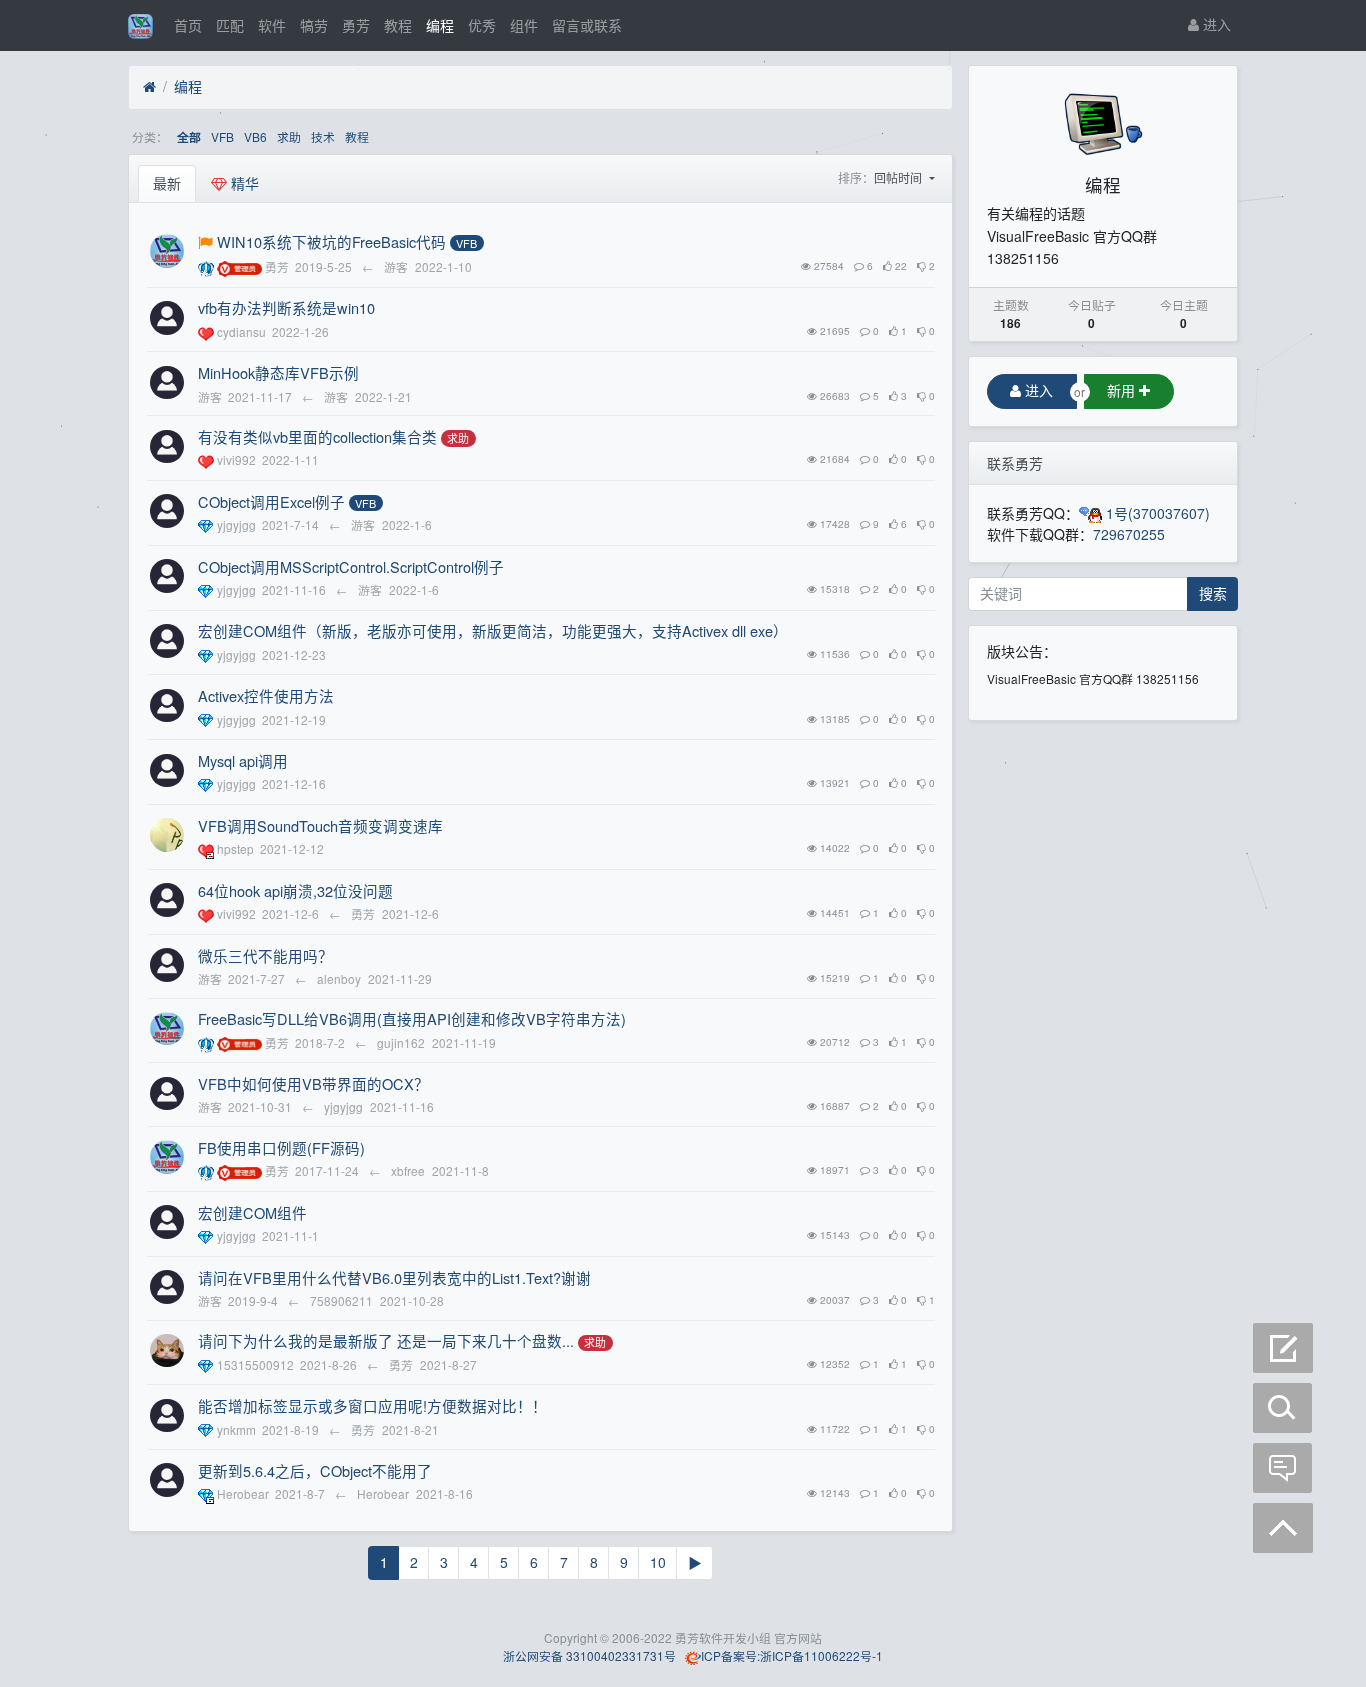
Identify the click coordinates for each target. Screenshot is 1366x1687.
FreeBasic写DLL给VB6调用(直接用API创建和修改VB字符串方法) (412, 1018)
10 (658, 1562)
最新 (167, 183)
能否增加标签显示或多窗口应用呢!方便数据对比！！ (372, 1405)
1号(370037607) (1156, 513)
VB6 (255, 136)
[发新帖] (1283, 1348)
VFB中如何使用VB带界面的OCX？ (313, 1083)
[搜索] (1283, 1408)
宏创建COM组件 (252, 1212)
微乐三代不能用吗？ (265, 955)
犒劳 (314, 25)
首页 (188, 25)
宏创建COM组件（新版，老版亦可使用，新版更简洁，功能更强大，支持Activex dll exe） (493, 630)
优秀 (482, 25)
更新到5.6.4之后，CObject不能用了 (315, 1470)
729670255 (1129, 534)
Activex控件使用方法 (266, 695)
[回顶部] (1283, 1528)
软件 (272, 25)
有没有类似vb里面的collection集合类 (317, 436)
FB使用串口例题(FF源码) (281, 1147)
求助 (289, 136)
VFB (222, 136)
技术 (323, 136)
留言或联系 (587, 25)
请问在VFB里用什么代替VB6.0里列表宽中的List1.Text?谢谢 (394, 1277)
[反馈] (1283, 1468)
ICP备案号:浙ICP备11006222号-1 (792, 1655)
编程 (440, 25)
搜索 (1213, 593)
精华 (243, 183)
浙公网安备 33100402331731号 (588, 1655)
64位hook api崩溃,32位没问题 (295, 890)
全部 (189, 137)
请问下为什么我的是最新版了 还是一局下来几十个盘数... (386, 1340)
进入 (1215, 24)
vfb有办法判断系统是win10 (286, 307)
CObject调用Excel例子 (271, 501)
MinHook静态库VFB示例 (278, 372)
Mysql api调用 (243, 760)
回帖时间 (899, 177)
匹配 (230, 25)
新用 (1123, 390)
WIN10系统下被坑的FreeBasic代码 (331, 241)
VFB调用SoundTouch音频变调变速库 (320, 825)
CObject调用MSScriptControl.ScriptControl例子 (351, 566)
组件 (524, 25)
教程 (398, 25)
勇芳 (356, 25)
